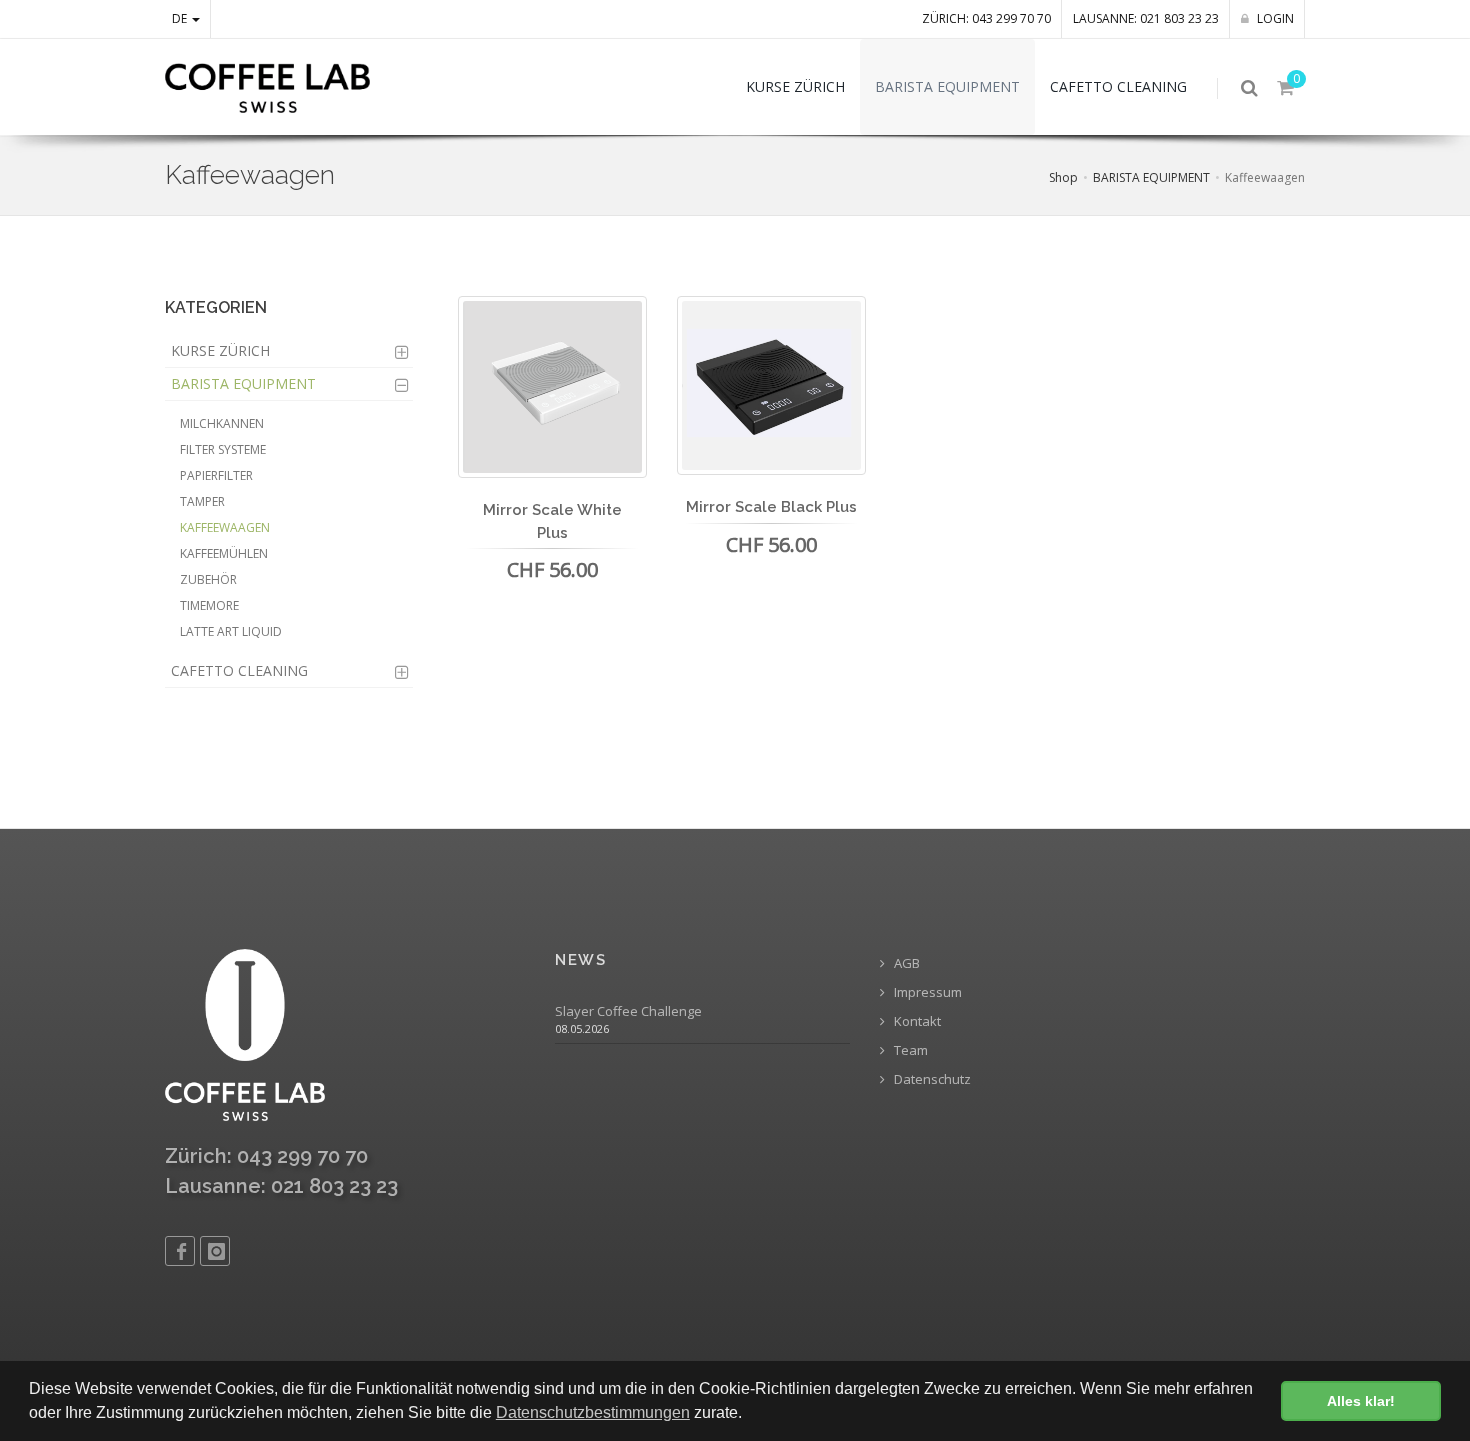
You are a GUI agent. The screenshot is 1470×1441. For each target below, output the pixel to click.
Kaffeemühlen (224, 553)
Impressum (926, 992)
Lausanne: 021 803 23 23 (1146, 18)
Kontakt (916, 1021)
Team (909, 1050)
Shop (1063, 177)
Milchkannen (222, 423)
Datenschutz (931, 1079)
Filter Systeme (223, 449)
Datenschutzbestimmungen (593, 1412)
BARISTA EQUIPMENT (1151, 177)
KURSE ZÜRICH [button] (795, 86)
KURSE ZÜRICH (220, 350)
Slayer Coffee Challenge (628, 1011)
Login (1274, 18)
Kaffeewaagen (225, 527)
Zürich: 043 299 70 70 (986, 18)
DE (181, 18)
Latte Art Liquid (231, 631)
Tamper (202, 501)
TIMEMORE (209, 605)
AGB (905, 963)
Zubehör (208, 579)
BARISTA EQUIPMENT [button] (947, 86)
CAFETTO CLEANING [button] (1118, 86)
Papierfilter (216, 475)
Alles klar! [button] (1361, 1401)
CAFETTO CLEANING (239, 670)
